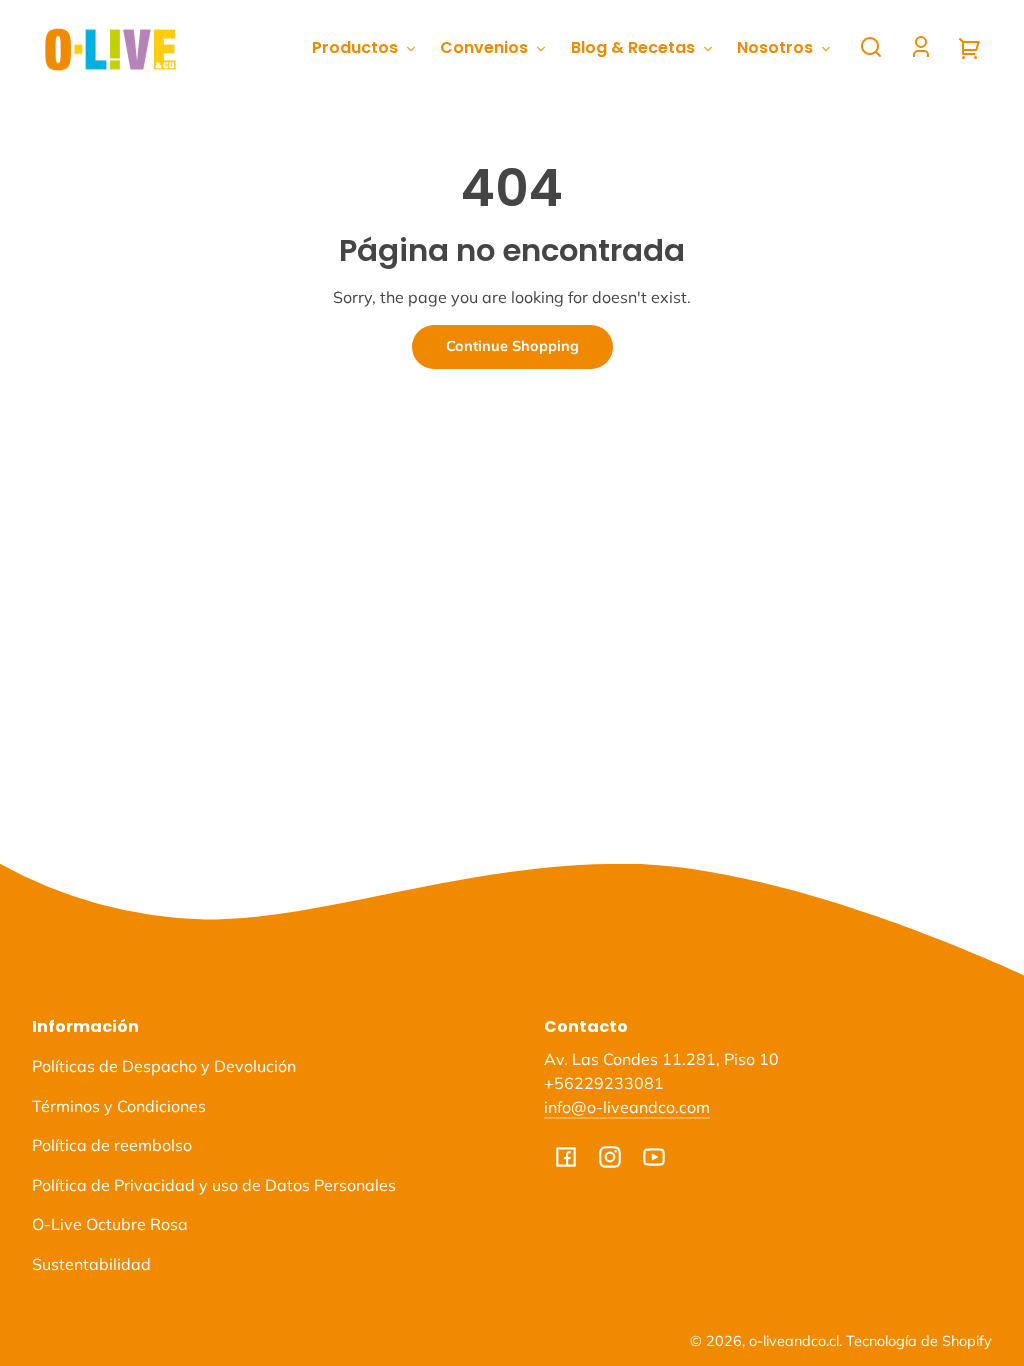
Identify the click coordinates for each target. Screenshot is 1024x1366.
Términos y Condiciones (119, 1106)
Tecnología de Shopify (919, 1341)
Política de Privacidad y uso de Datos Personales (214, 1185)
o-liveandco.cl (794, 1341)
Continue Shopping (512, 346)
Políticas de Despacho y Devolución (164, 1066)
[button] (871, 47)
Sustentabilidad (91, 1264)
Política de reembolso (112, 1145)
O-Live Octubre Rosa (110, 1224)
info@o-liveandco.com (627, 1107)
